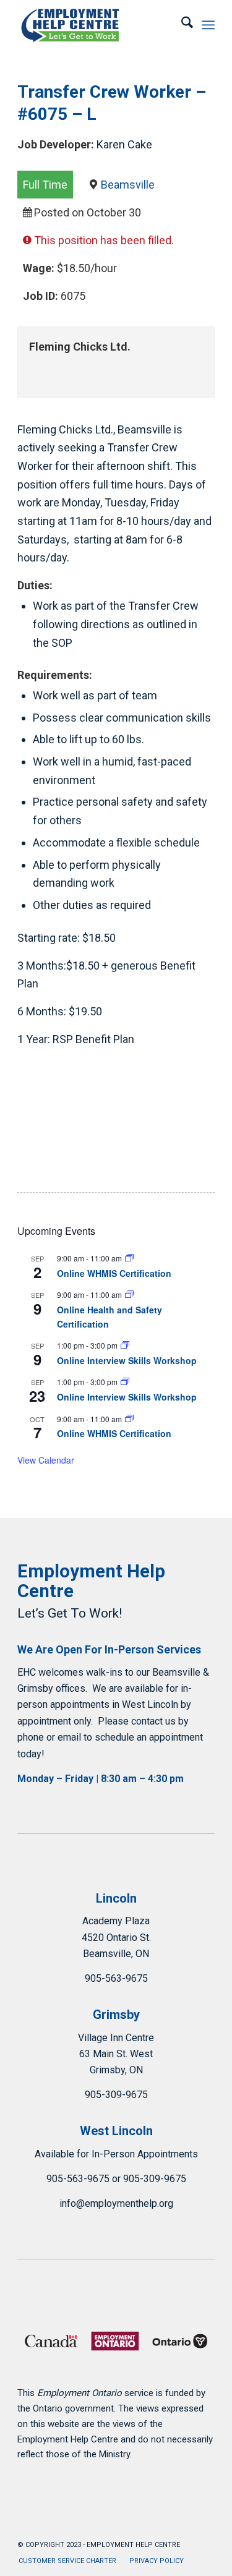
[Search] (181, 25)
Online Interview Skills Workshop (127, 1360)
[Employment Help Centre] (96, 25)
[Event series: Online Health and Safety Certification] (129, 1294)
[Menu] (208, 25)
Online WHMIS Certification (114, 1273)
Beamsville (128, 185)
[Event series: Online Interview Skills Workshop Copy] (125, 1345)
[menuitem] (181, 25)
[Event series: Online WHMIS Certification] (129, 1258)
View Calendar (46, 1460)
